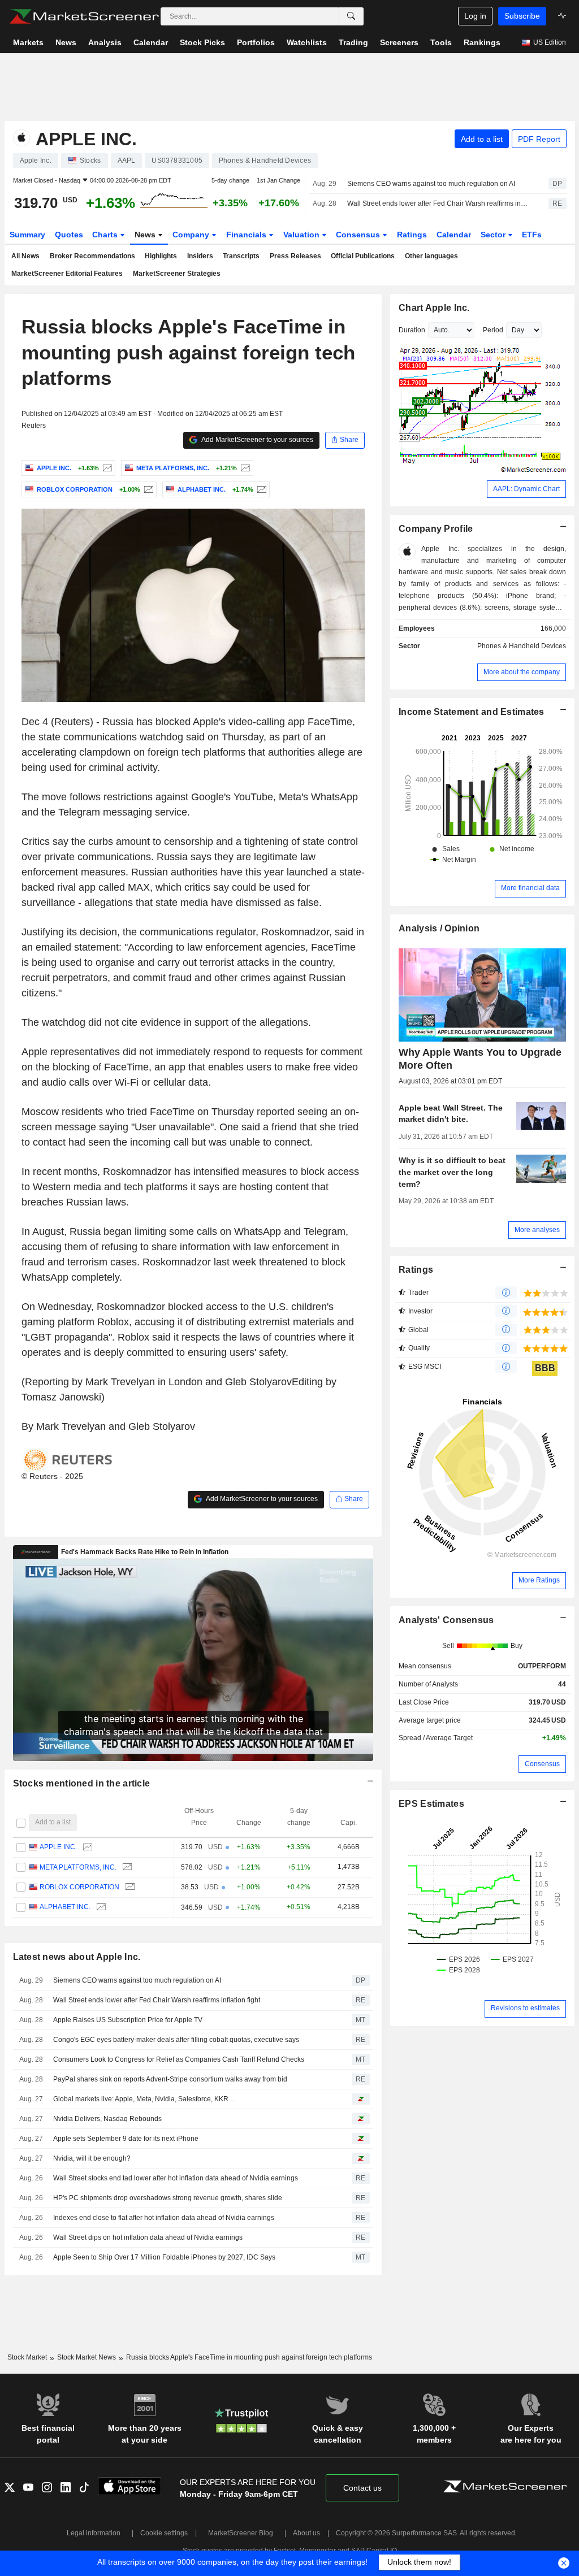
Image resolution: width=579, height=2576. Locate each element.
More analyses (537, 1230)
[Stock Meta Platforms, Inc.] (244, 468)
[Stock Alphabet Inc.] (260, 489)
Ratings (412, 235)
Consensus (359, 235)
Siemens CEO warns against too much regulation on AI (431, 184)
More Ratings (539, 1580)
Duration (412, 330)
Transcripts (241, 256)
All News (25, 256)
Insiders (200, 256)
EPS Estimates (431, 1804)
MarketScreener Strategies (177, 274)
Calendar (454, 235)
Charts (106, 235)
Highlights (161, 256)
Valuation (303, 235)
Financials (247, 235)
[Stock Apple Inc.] (106, 468)
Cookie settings (164, 2533)
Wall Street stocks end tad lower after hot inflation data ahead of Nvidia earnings (176, 2178)
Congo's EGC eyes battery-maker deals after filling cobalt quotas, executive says (176, 2040)
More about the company (522, 672)
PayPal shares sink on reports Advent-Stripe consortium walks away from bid (170, 2079)
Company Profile (436, 529)
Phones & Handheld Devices (522, 646)
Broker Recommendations (92, 256)
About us (306, 2533)
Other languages (431, 256)
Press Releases (295, 256)
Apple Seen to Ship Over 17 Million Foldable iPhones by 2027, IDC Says (164, 2257)
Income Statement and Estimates (472, 712)
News (146, 235)
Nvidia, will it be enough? (92, 2158)
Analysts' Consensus (446, 1620)
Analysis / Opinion (439, 928)
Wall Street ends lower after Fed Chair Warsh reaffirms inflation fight (438, 203)
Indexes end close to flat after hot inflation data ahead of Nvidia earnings (164, 2218)
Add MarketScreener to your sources (257, 440)
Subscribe (522, 16)
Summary (27, 235)
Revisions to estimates (525, 2008)
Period (493, 330)
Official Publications (363, 256)
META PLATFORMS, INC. (78, 1867)
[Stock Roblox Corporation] (147, 489)
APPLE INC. (58, 1847)
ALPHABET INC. (65, 1907)
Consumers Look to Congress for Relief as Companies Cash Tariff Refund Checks (179, 2059)
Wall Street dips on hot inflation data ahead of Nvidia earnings (148, 2237)
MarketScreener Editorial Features (67, 274)
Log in (475, 16)
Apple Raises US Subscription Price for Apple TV (128, 2020)
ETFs (532, 235)
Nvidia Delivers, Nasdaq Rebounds (107, 2119)
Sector (494, 235)
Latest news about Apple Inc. (77, 1957)
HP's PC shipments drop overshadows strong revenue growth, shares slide (168, 2198)
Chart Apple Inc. (434, 308)
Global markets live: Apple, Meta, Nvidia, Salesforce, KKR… (144, 2099)
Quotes (69, 235)
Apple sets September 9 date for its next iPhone (126, 2139)
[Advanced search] (351, 16)
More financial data (530, 888)
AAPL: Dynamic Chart (526, 489)
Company (192, 235)
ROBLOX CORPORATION (79, 1887)
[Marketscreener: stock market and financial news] (84, 16)
